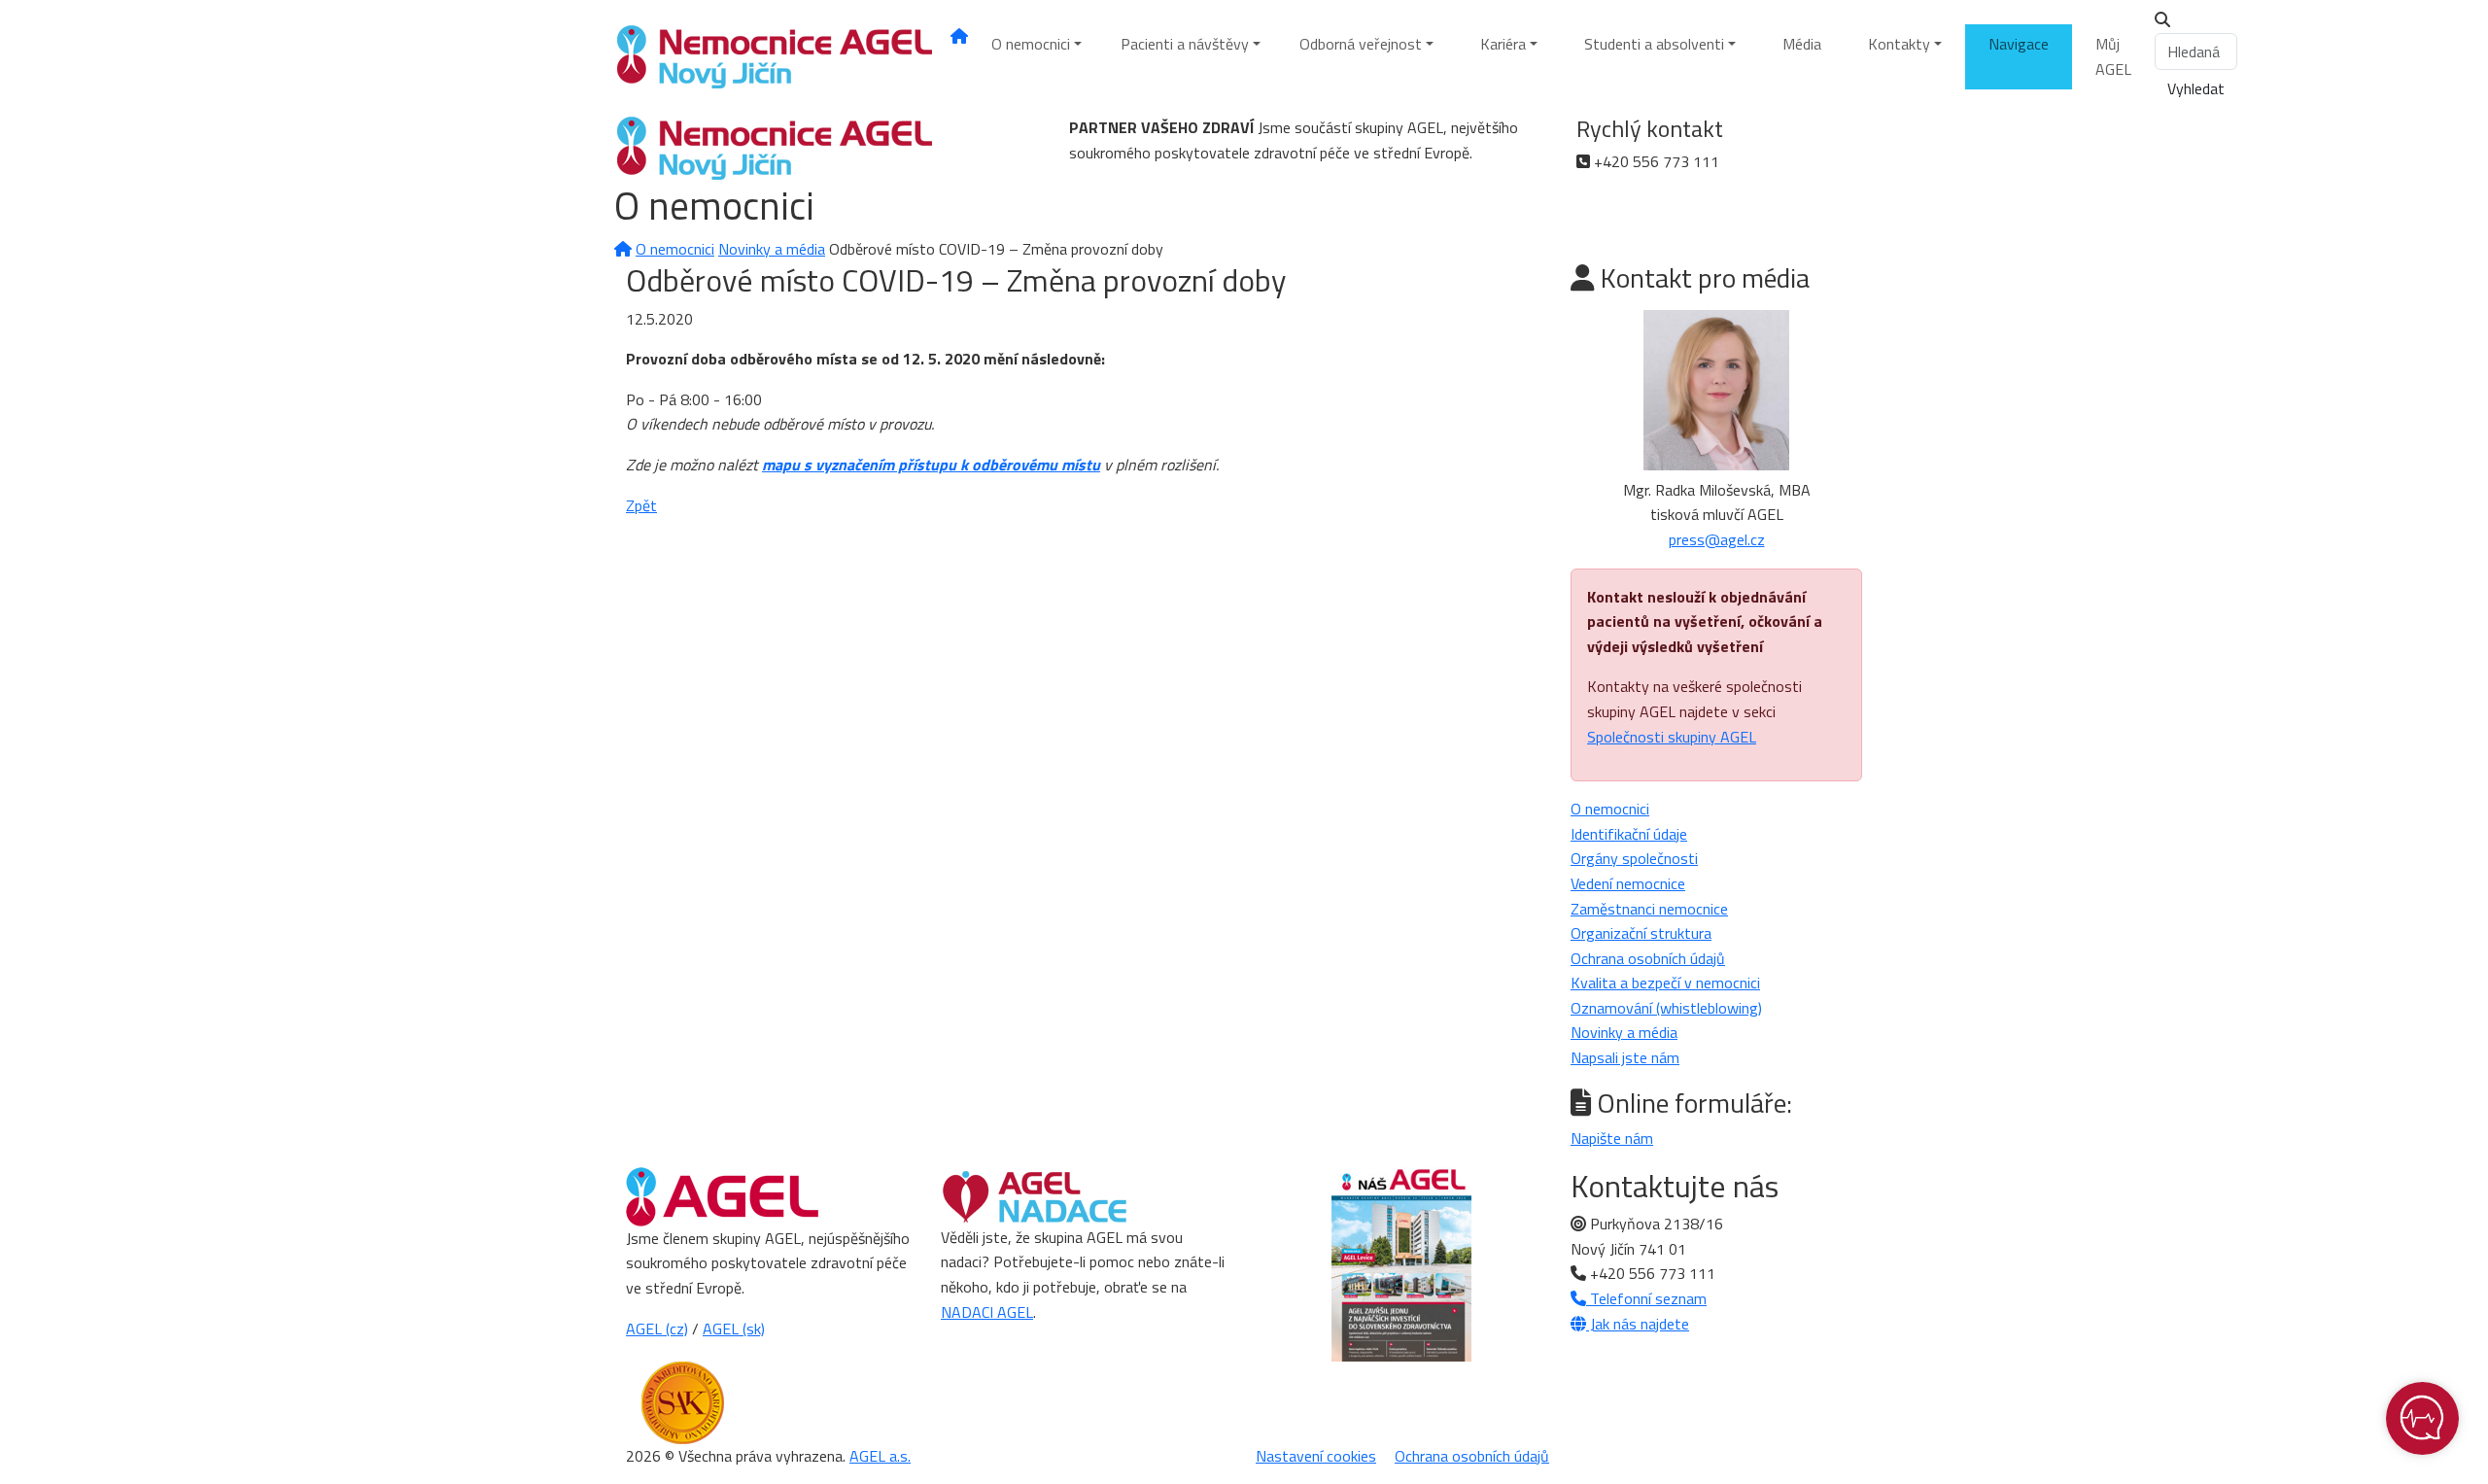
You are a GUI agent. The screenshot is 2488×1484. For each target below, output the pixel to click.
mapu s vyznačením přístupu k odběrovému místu (931, 465)
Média (1802, 44)
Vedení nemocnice (1628, 883)
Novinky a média (772, 249)
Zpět (641, 505)
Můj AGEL (2113, 56)
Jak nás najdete (1638, 1324)
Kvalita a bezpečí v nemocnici (1665, 983)
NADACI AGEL (987, 1312)
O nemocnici (1031, 44)
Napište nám (1612, 1138)
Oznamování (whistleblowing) (1666, 1008)
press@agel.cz (1717, 539)
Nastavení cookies (1316, 1456)
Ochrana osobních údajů (1648, 958)
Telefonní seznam (1646, 1298)
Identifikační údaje (1629, 834)
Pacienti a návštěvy (1185, 44)
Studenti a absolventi (1654, 44)
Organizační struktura (1641, 933)
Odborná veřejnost (1361, 44)
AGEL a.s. (880, 1456)
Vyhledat (2196, 88)
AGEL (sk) (734, 1329)
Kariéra (1503, 44)
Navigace (2019, 44)
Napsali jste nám (1625, 1057)
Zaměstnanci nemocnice (1649, 909)
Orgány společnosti (1634, 858)
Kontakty (1899, 44)
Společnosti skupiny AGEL (1672, 737)
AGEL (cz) (657, 1329)
